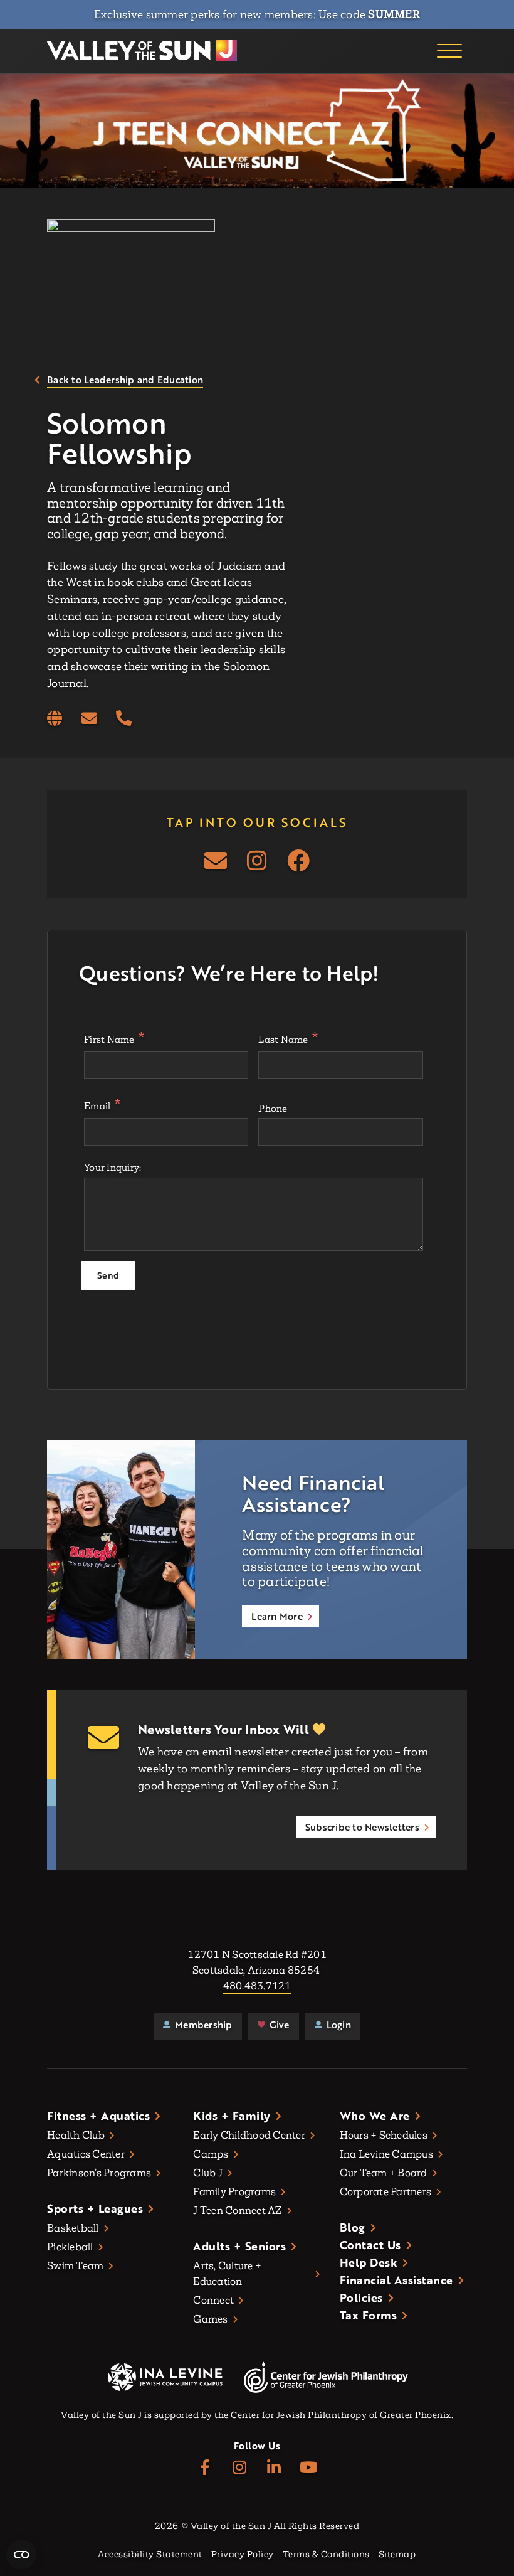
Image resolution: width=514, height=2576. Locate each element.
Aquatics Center (86, 2154)
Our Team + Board (384, 2173)
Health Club (76, 2135)
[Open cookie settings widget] (21, 2555)
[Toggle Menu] (449, 51)
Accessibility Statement (150, 2555)
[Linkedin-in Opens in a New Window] (274, 2468)
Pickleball (70, 2247)
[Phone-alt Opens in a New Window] (124, 719)
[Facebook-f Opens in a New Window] (205, 2468)
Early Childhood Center (249, 2135)
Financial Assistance (396, 2280)
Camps (211, 2154)
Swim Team (75, 2266)
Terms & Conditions (326, 2555)
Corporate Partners (386, 2192)
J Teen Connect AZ (237, 2211)
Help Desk (369, 2262)
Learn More (277, 1616)
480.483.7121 (257, 1986)
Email (97, 1106)
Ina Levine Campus (386, 2154)
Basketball (73, 2228)
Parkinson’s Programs (99, 2173)
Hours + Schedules (384, 2135)
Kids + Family (232, 2116)
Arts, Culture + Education (227, 2274)
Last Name (283, 1039)
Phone (273, 1108)
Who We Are (375, 2116)
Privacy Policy (243, 2555)
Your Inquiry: (113, 1167)
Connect (213, 2300)
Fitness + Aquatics (98, 2116)
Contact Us (370, 2245)
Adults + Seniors (239, 2246)
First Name (109, 1039)
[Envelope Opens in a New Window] (89, 719)
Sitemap (397, 2555)
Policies (361, 2297)
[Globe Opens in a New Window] (55, 719)
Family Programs (234, 2192)
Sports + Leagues (95, 2208)
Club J (208, 2173)
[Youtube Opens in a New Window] (309, 2468)
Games (210, 2319)
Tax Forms (369, 2315)
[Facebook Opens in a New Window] (298, 861)
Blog (353, 2227)
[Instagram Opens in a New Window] (257, 861)
